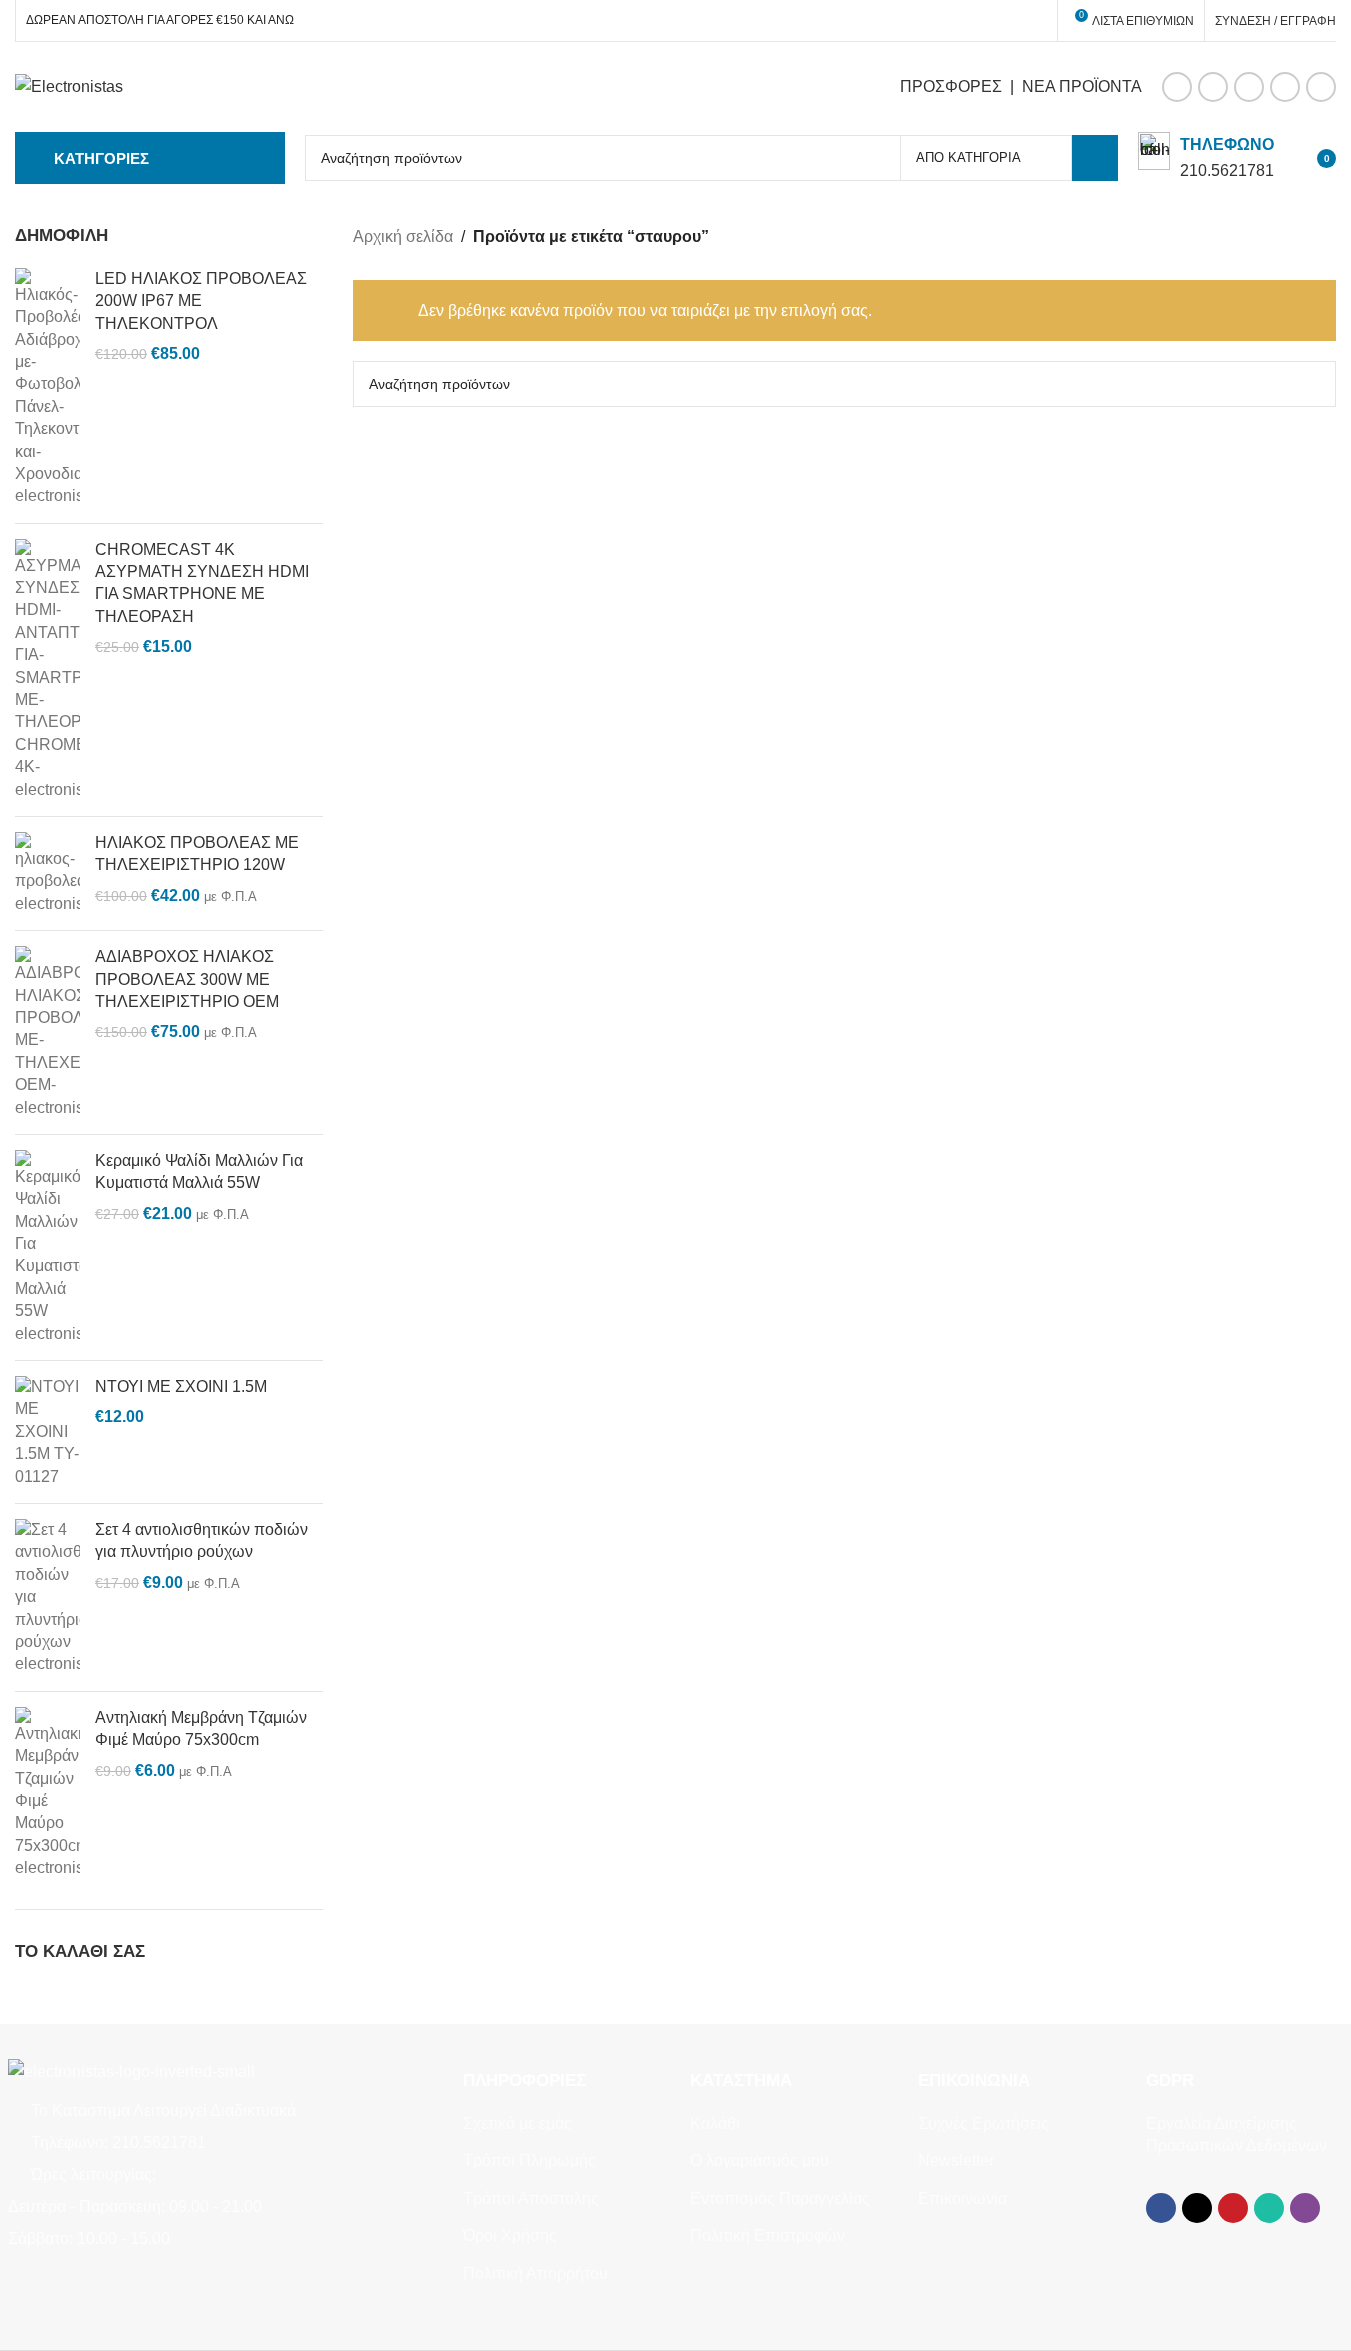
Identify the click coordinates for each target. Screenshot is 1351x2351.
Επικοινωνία (962, 2198)
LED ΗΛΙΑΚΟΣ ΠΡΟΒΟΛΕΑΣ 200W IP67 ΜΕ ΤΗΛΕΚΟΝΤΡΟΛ (201, 301)
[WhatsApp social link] (1285, 87)
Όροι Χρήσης (510, 2235)
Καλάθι (715, 2123)
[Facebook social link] (1177, 87)
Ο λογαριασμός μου (759, 2160)
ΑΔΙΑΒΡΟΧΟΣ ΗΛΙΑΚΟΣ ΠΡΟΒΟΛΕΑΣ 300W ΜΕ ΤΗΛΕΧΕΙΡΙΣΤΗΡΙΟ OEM (187, 979)
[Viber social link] (1321, 87)
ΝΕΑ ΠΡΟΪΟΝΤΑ (1082, 86)
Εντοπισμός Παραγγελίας (780, 2198)
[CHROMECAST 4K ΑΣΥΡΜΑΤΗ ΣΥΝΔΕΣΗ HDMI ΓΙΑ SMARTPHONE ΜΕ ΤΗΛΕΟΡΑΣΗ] (47, 670)
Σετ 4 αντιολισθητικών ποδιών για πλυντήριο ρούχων (201, 1540)
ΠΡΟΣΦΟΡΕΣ (951, 86)
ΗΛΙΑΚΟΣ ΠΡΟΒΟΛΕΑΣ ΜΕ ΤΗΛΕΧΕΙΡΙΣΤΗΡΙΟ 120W (197, 853)
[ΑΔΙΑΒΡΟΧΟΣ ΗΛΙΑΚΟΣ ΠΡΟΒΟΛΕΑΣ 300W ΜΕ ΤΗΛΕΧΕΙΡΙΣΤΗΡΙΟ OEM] (47, 1032)
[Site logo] (69, 85)
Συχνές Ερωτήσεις (983, 2123)
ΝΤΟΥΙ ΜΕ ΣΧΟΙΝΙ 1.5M (181, 1386)
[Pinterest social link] (1249, 87)
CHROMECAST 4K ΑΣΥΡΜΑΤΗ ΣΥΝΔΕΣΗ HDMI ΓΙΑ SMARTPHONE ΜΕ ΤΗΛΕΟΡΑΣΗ (202, 583)
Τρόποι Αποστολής (531, 2198)
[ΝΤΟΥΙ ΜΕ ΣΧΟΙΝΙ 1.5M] (47, 1432)
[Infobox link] (1206, 157)
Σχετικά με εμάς (517, 2123)
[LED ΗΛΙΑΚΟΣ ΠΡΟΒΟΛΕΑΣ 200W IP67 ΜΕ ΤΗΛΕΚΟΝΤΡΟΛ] (47, 388)
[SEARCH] (1095, 158)
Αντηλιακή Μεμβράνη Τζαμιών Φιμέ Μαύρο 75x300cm (201, 1728)
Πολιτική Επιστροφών (767, 2235)
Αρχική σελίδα (403, 236)
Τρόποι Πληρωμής (529, 2160)
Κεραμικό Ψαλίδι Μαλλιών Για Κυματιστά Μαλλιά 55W (199, 1171)
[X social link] (1213, 87)
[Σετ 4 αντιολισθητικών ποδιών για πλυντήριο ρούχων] (47, 1597)
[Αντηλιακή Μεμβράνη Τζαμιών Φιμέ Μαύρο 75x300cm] (47, 1793)
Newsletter (956, 2160)
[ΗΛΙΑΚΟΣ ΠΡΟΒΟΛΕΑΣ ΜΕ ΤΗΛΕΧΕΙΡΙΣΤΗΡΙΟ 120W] (47, 873)
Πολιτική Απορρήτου (535, 2273)
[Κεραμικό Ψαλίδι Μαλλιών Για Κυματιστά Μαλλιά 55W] (47, 1247)
